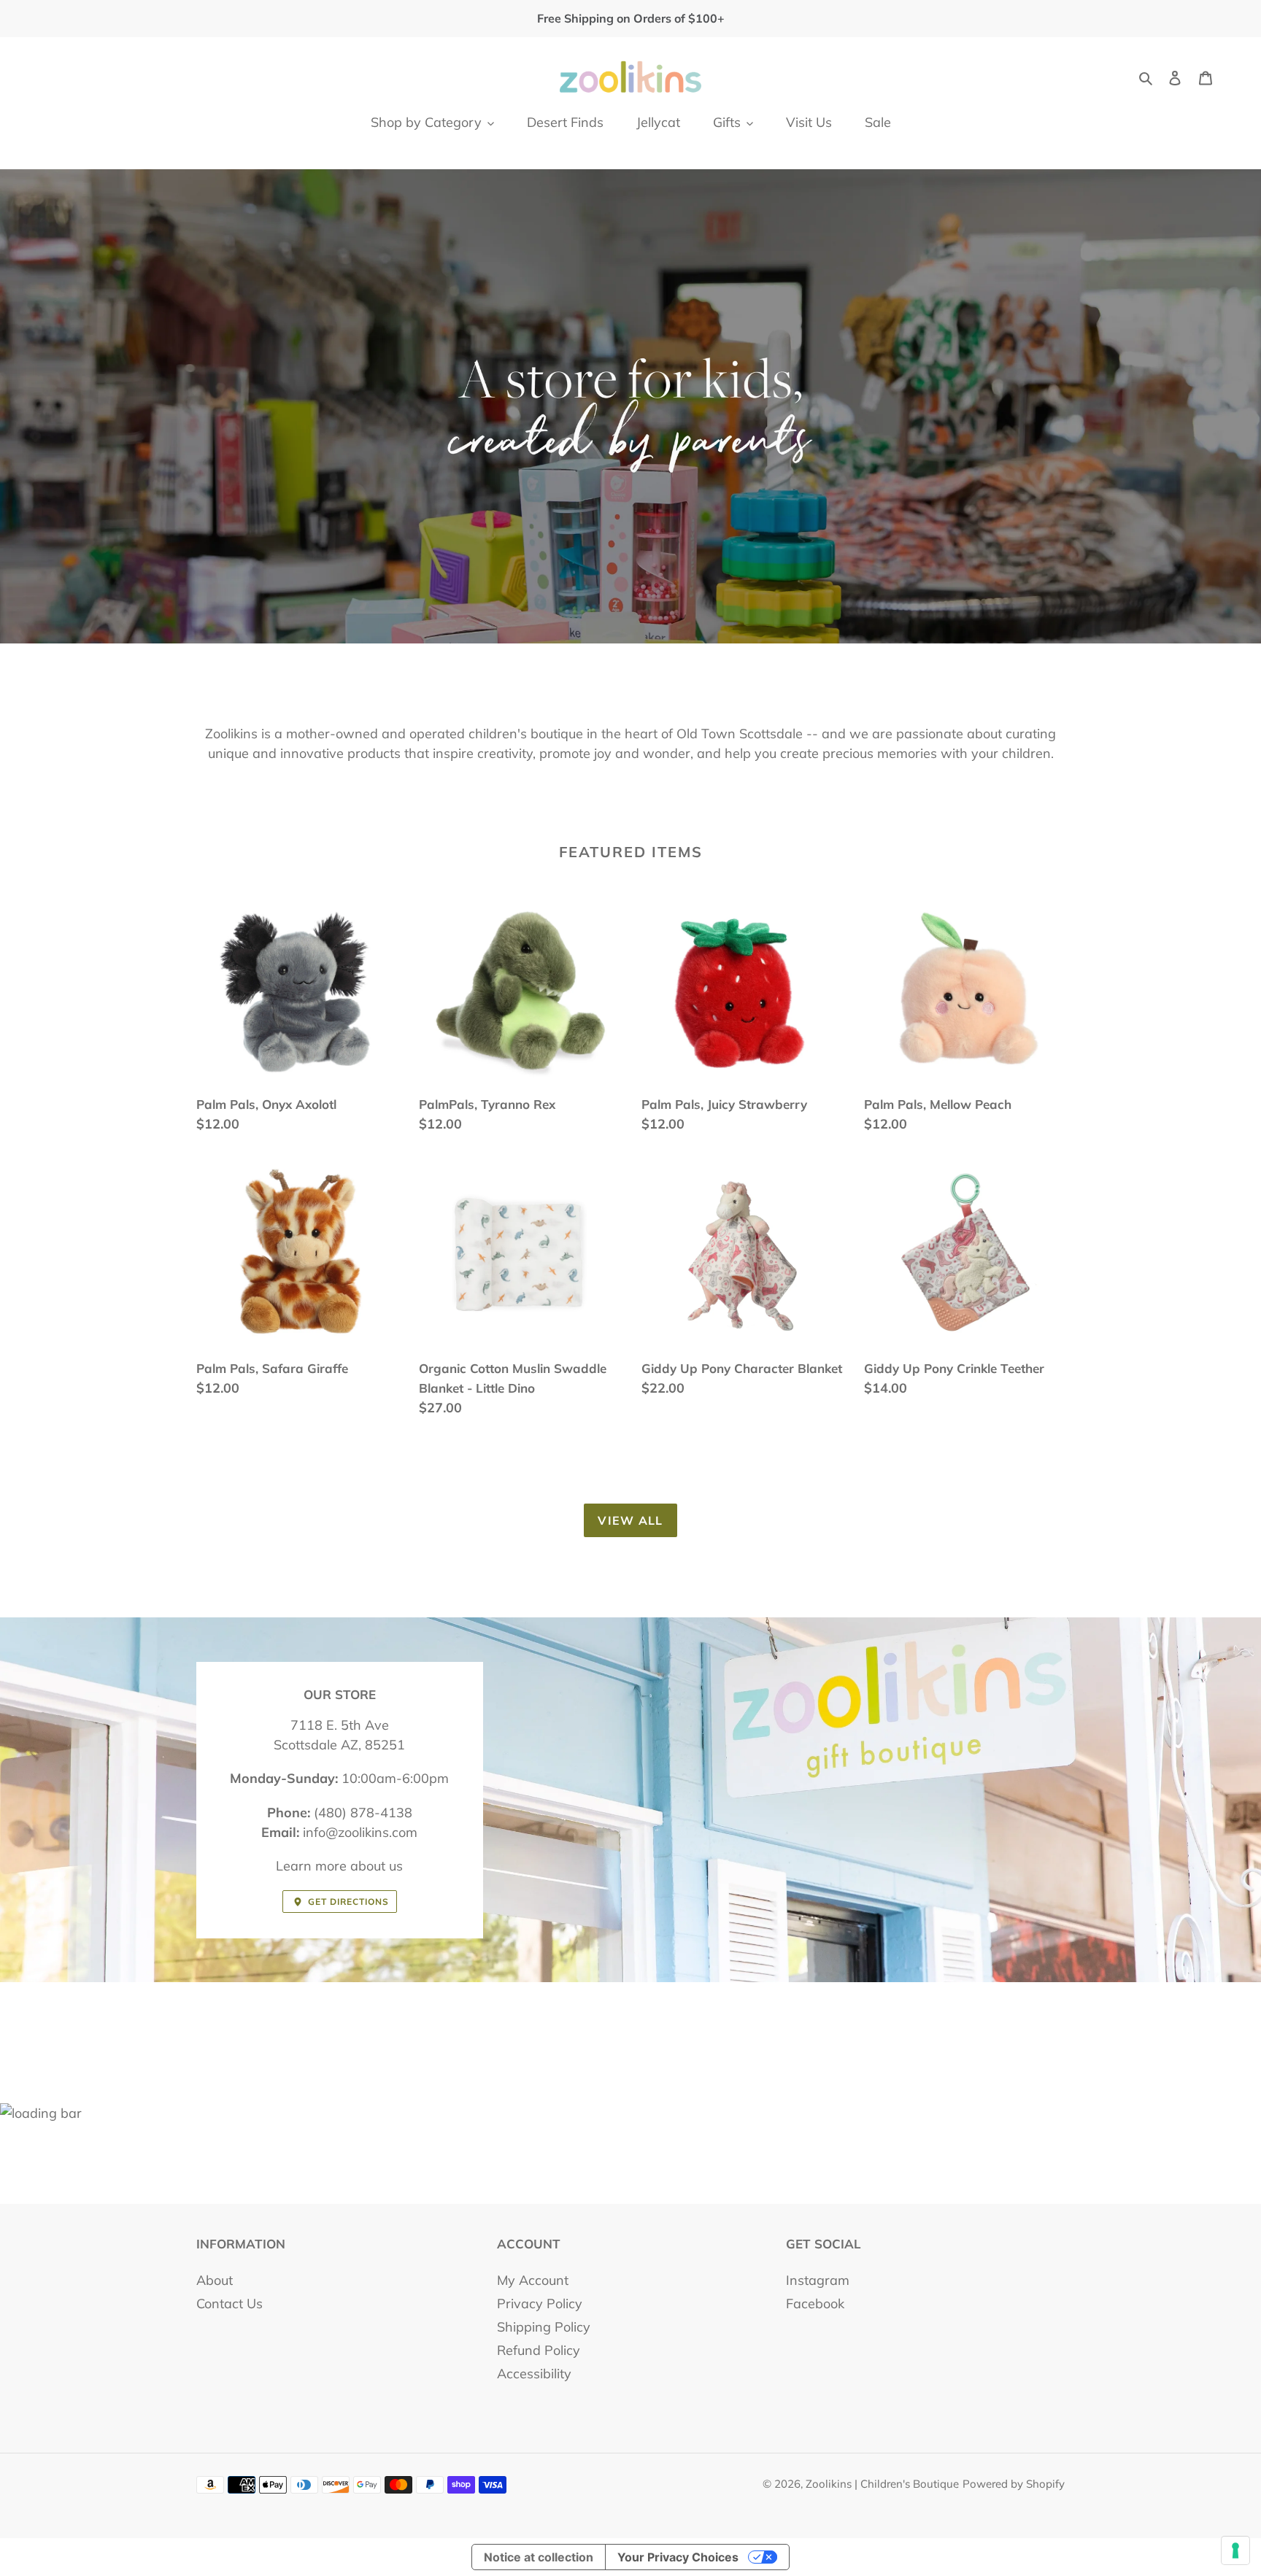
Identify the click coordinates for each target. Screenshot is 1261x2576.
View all (630, 1520)
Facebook (815, 2304)
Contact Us (230, 2304)
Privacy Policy (540, 2304)
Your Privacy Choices (678, 2557)
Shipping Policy (544, 2327)
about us (377, 1866)
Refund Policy (539, 2350)
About (215, 2280)
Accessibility (534, 2374)
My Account (533, 2280)
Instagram (818, 2280)
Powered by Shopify (1014, 2484)
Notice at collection (539, 2557)
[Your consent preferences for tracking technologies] (1235, 2550)
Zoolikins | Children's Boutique (882, 2484)
